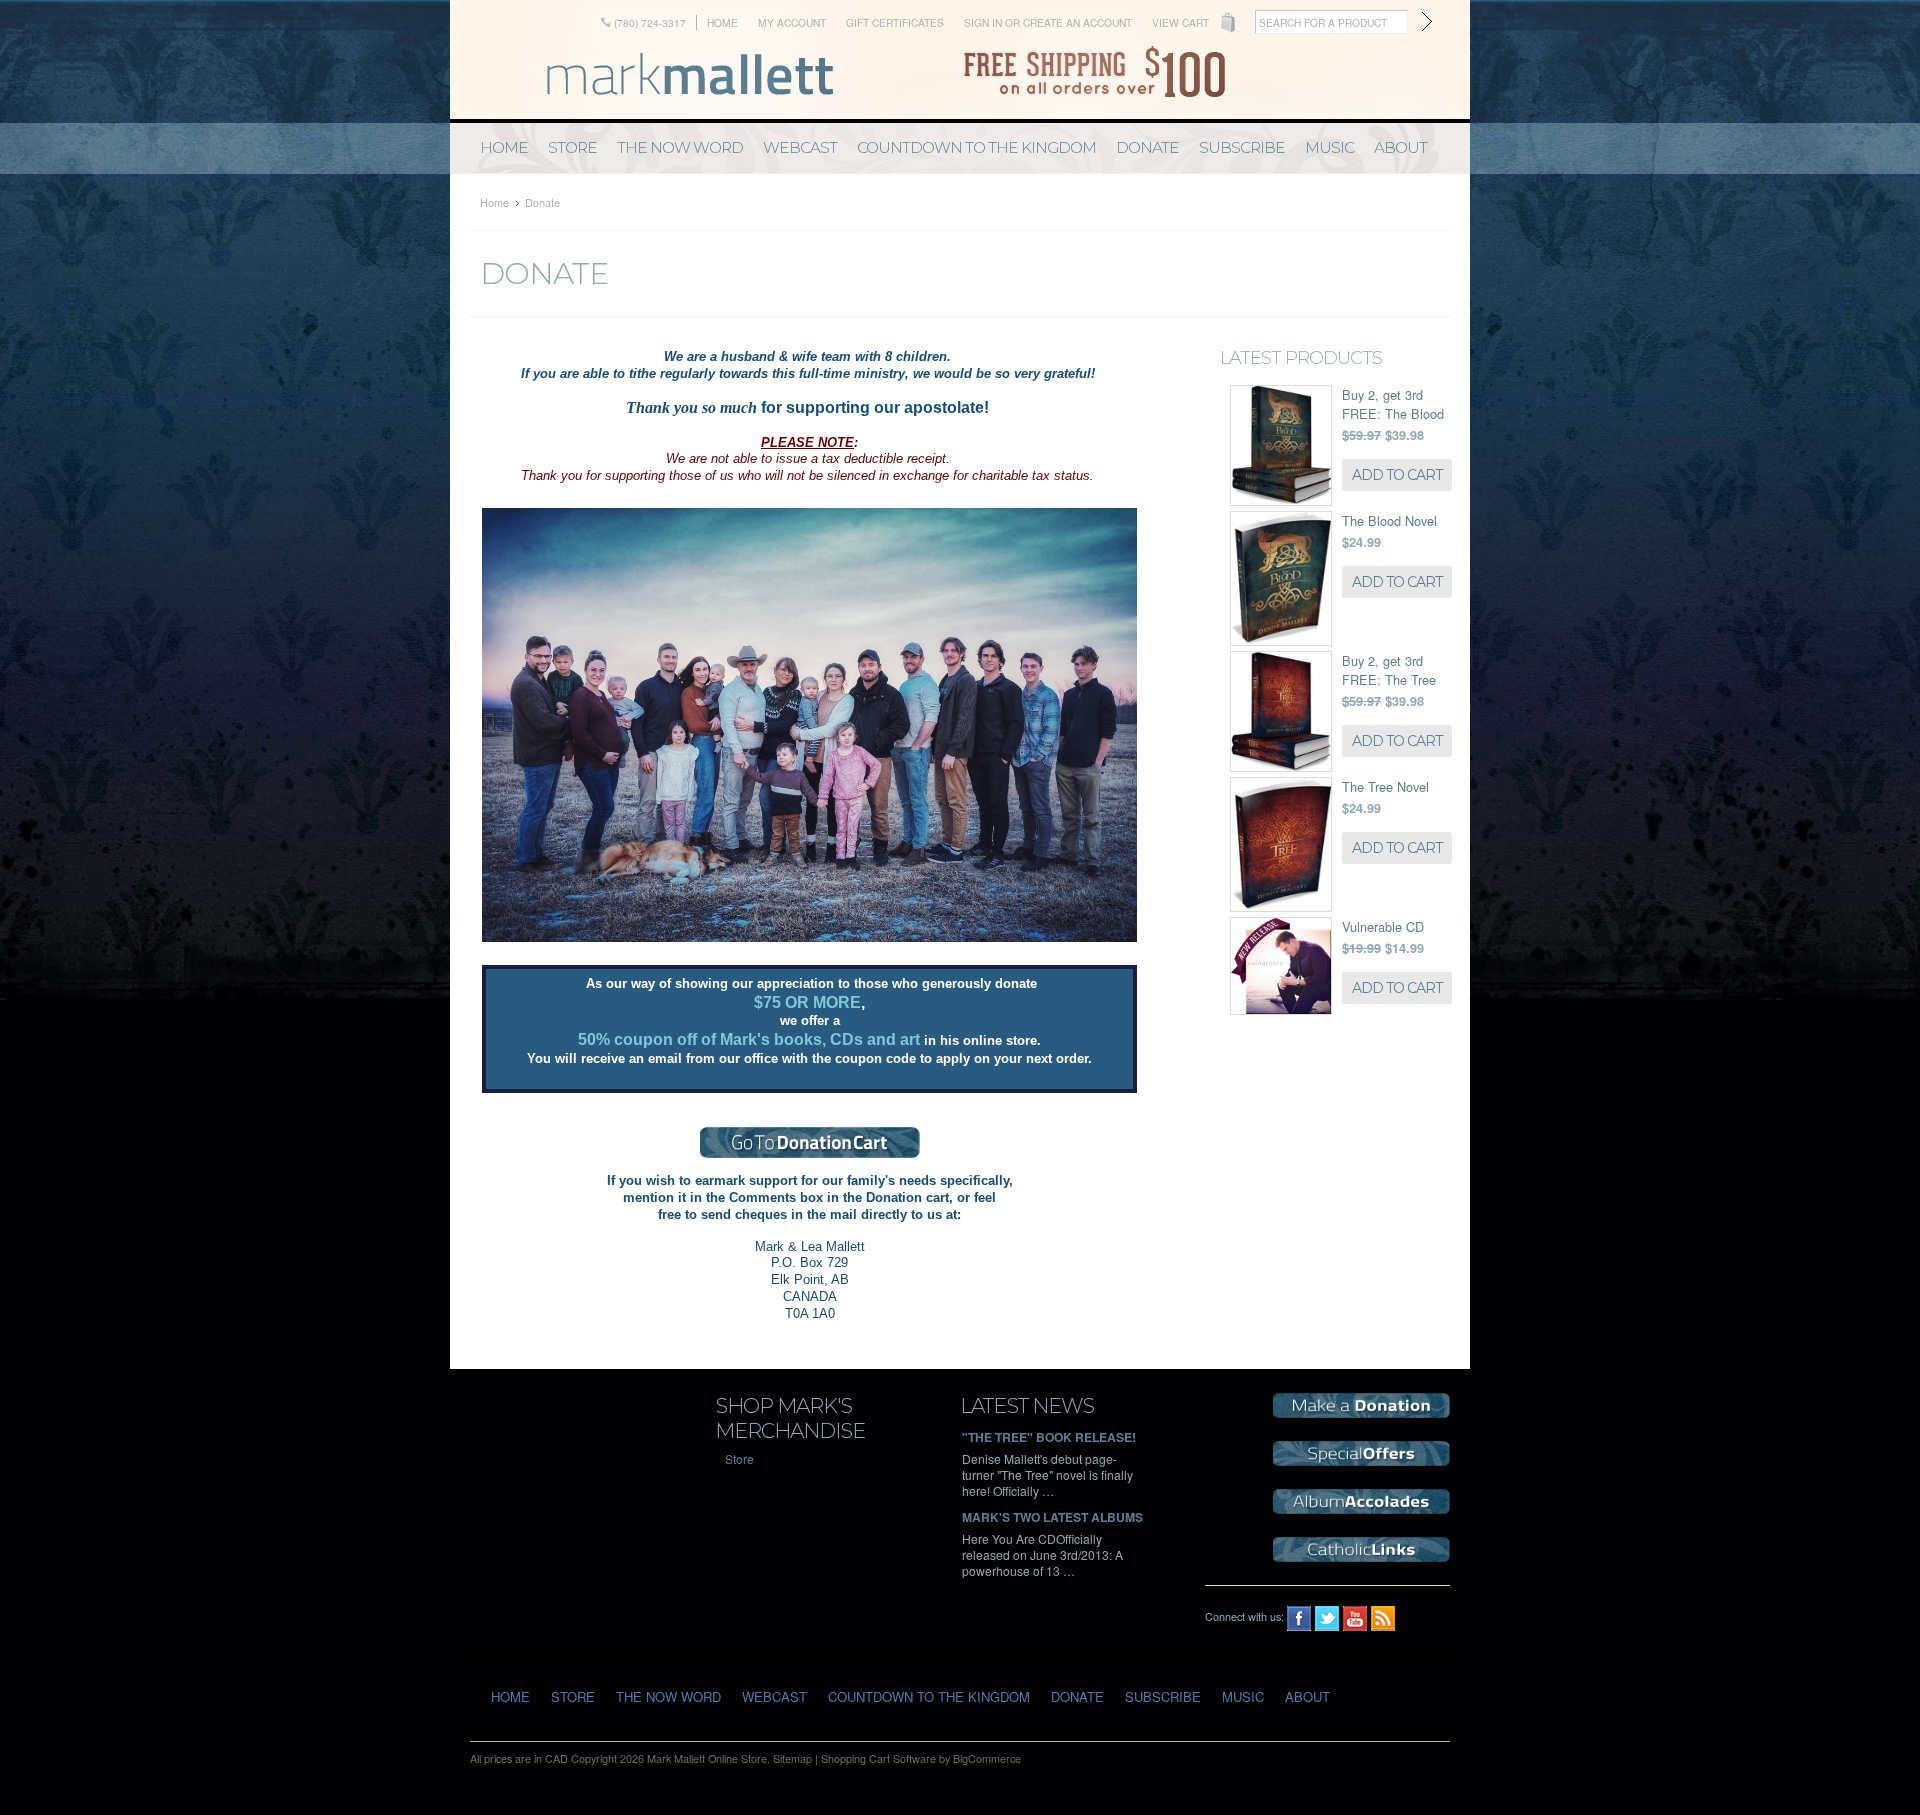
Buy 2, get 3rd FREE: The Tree (1389, 670)
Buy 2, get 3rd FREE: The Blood (1393, 404)
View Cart (1180, 22)
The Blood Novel (1389, 520)
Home (722, 22)
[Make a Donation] (1361, 1412)
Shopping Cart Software (878, 1758)
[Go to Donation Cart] (809, 1142)
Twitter (1327, 1618)
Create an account (1077, 22)
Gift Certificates (895, 22)
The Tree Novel (1385, 786)
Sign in (983, 22)
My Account (792, 22)
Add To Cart (1397, 475)
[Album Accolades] (1361, 1508)
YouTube (1355, 1618)
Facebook (1299, 1618)
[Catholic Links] (1361, 1556)
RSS (1383, 1618)
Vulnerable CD (1383, 926)
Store (739, 1458)
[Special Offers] (1361, 1460)
